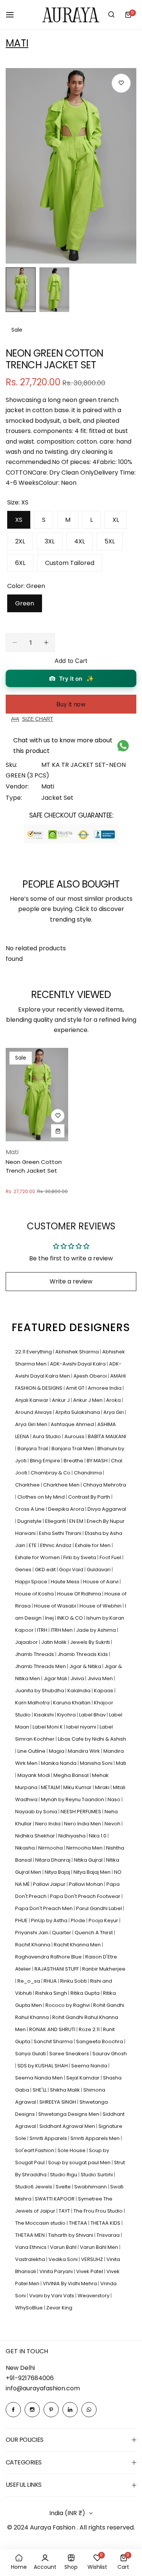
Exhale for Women (38, 1557)
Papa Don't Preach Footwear (86, 1896)
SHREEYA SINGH (58, 2102)
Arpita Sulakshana (78, 1412)
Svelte (64, 2187)
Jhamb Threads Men (41, 1666)
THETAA (79, 2223)
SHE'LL (40, 2090)
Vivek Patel (90, 2271)
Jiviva (78, 1678)
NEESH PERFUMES (81, 1812)
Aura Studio (47, 1436)
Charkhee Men (62, 1485)
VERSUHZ (93, 2259)
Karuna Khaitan (72, 1703)
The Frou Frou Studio (99, 2211)
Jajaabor (27, 1642)
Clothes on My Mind (42, 1497)
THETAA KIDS (106, 2223)
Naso (115, 1799)
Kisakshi (44, 1715)
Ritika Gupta (86, 1993)
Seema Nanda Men (40, 2078)
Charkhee (28, 1485)
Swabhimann (91, 2187)
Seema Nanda (90, 2066)
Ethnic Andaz (56, 1545)
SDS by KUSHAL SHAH (43, 2066)
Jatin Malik (55, 1642)
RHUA (51, 1981)
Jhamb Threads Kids (83, 1654)
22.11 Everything (34, 1352)
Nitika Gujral (89, 1860)
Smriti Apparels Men (96, 2138)
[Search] (111, 15)
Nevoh (113, 1824)
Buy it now (71, 704)
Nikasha (26, 1848)
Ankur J (61, 1400)
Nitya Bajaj (58, 1872)
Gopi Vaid (72, 1570)
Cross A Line (30, 1509)
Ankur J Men (88, 1400)
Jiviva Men (101, 1678)
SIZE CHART (38, 719)
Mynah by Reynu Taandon (73, 1799)
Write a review (71, 1281)
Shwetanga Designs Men (69, 2114)
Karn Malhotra (33, 1703)
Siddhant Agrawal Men (68, 2126)
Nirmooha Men (85, 1848)
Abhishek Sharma (78, 1352)
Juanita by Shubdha (40, 1691)
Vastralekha (31, 2259)
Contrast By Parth (90, 1497)
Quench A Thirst (94, 1933)
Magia (57, 1751)
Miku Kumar (78, 1787)
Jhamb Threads (35, 1654)
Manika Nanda (59, 1763)
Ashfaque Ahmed (73, 1424)
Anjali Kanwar (32, 1400)
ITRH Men (62, 1630)
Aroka (114, 1400)
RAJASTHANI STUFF (57, 1969)
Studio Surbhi (97, 2175)
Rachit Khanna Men (78, 1945)
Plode (79, 1920)
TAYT (65, 2211)
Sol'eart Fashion (35, 2150)
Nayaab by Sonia (37, 1812)
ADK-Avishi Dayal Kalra (78, 1364)
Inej (50, 1618)
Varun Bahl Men (100, 2247)
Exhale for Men (93, 1545)
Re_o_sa (29, 1981)
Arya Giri (114, 1412)
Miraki (103, 1787)
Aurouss (75, 1436)
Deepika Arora (67, 1509)
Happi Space (32, 1582)
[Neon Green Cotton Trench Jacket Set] (37, 1095)
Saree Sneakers (70, 2054)
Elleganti (56, 1521)
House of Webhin (101, 1606)
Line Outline (32, 1751)
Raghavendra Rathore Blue (49, 1957)
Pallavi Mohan (87, 1884)
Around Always (34, 1412)
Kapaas (104, 1691)
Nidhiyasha (73, 1836)
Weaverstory (94, 2296)
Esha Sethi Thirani (61, 1533)
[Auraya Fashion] (71, 15)
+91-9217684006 (30, 2378)
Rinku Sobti (74, 1981)
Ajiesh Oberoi (91, 1376)
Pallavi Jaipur (50, 1884)
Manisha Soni (97, 1763)
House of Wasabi (56, 1606)
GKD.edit (46, 1570)
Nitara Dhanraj (53, 1860)
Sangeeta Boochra (100, 2041)
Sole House (72, 2150)
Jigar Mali (56, 1678)
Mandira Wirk (84, 1751)
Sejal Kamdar (83, 2078)
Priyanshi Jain (32, 1933)
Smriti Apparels (49, 2138)
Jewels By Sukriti (91, 1642)
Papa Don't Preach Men (44, 1908)
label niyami (82, 1727)
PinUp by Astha (50, 1920)
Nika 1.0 (98, 1836)
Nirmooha (51, 1848)
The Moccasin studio (41, 2223)
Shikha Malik (66, 2090)
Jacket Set (57, 798)
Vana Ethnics (31, 2247)
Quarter (62, 1933)
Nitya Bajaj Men (93, 1872)
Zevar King (59, 2308)
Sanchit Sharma (54, 2041)
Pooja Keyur (104, 1920)
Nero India (48, 1824)
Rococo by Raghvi (68, 2005)
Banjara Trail (33, 1449)
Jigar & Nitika (86, 1666)
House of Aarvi (101, 1582)
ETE (33, 1545)
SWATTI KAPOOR (55, 2199)
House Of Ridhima (80, 1594)
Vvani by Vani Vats (52, 2296)
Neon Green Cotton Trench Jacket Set (34, 1166)
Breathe (74, 1461)
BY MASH (98, 1461)
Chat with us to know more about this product (63, 745)
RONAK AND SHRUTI (53, 2029)
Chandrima (88, 1473)
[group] (71, 166)
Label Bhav (93, 1715)
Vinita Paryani (57, 2271)
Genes (24, 1570)
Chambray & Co (51, 1473)
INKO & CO (71, 1618)
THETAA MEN (30, 2235)
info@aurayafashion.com (43, 2388)
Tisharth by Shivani (71, 2235)
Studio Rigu (64, 2175)
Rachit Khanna (33, 1945)
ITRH (43, 1630)
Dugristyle (30, 1521)
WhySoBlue (30, 2308)
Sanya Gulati (31, 2054)
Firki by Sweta (80, 1557)
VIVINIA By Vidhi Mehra (70, 2283)
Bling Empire (46, 1461)
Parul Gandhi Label (100, 1908)
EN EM (77, 1521)
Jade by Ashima (97, 1630)
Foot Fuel (111, 1557)
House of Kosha (35, 1594)
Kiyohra (67, 1715)
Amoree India (105, 1388)
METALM (51, 1787)
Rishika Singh (52, 1993)
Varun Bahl (64, 2247)
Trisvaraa (109, 2235)
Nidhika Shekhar (36, 1836)
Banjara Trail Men (73, 1449)
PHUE (22, 1920)
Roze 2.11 (90, 2029)
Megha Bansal (72, 1775)
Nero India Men (83, 1824)
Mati (17, 43)
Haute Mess (66, 1582)
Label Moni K (48, 1727)
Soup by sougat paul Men (80, 2162)
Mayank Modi (34, 1775)
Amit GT (76, 1388)
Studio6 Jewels (34, 2187)
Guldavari (99, 1570)
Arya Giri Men (32, 1424)
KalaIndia (80, 1691)
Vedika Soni (64, 2259)
